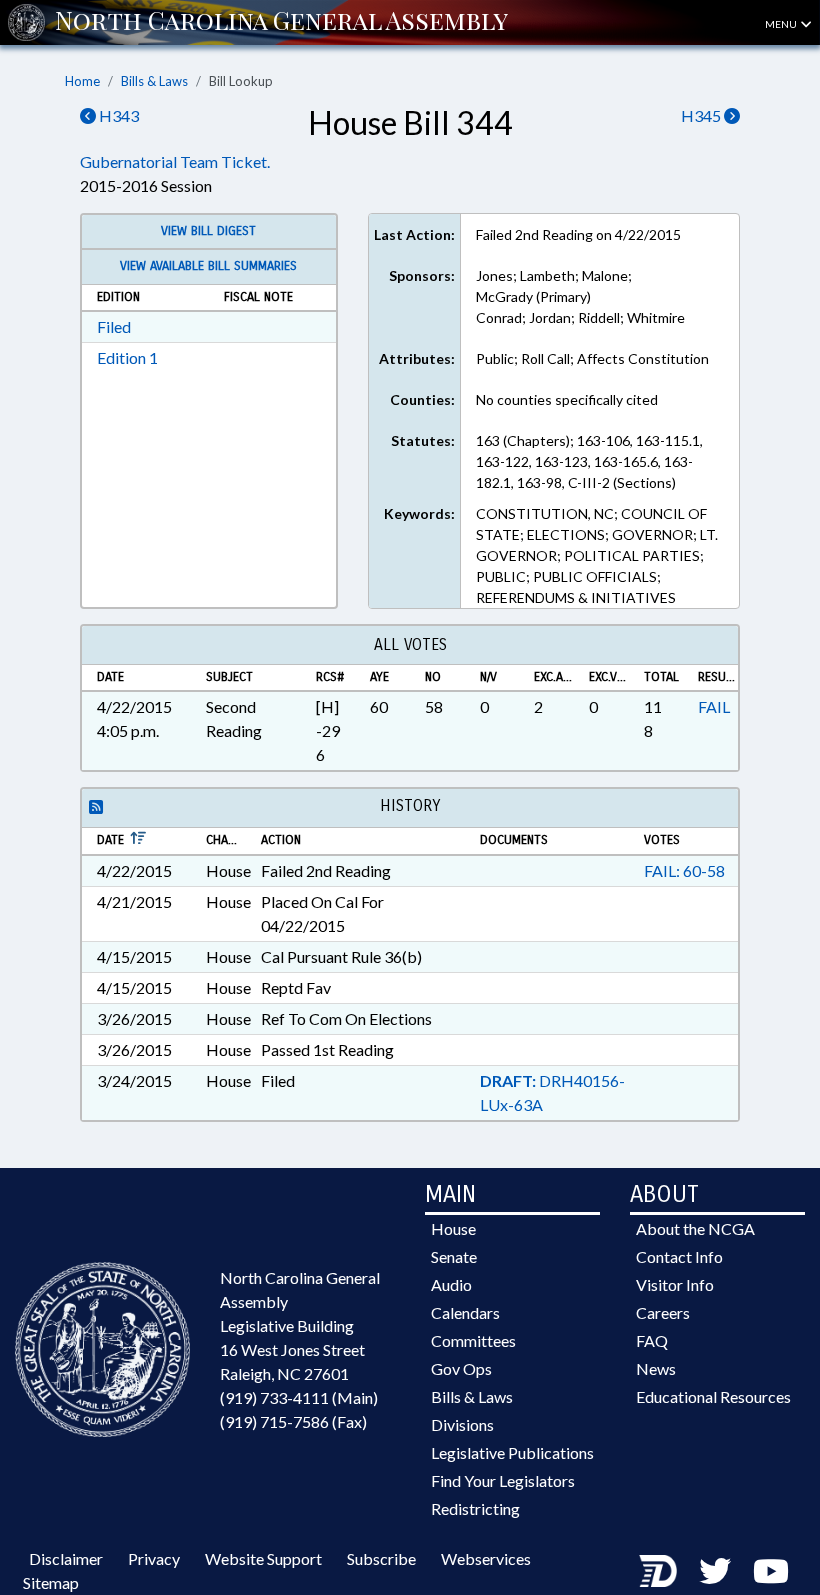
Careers (663, 1312)
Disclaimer (66, 1558)
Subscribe (381, 1558)
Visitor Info (675, 1284)
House (453, 1228)
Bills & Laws (154, 81)
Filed (114, 326)
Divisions (462, 1424)
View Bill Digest (208, 231)
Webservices (486, 1558)
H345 (702, 115)
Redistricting (475, 1508)
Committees (473, 1340)
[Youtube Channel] (771, 1570)
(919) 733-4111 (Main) (299, 1397)
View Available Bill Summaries (208, 266)
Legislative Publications (512, 1452)
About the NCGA (695, 1228)
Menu (782, 24)
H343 (117, 115)
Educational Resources (713, 1396)
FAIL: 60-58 (684, 870)
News (656, 1368)
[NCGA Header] (281, 22)
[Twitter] (715, 1570)
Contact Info (679, 1256)
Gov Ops (461, 1368)
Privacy (154, 1558)
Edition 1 (127, 357)
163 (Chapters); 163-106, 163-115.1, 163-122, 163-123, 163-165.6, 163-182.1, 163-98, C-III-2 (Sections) (589, 461)
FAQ (652, 1340)
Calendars (465, 1312)
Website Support (263, 1558)
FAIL (714, 706)
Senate (454, 1256)
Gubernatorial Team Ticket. (175, 161)
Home (82, 81)
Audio (451, 1284)
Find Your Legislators (503, 1480)
